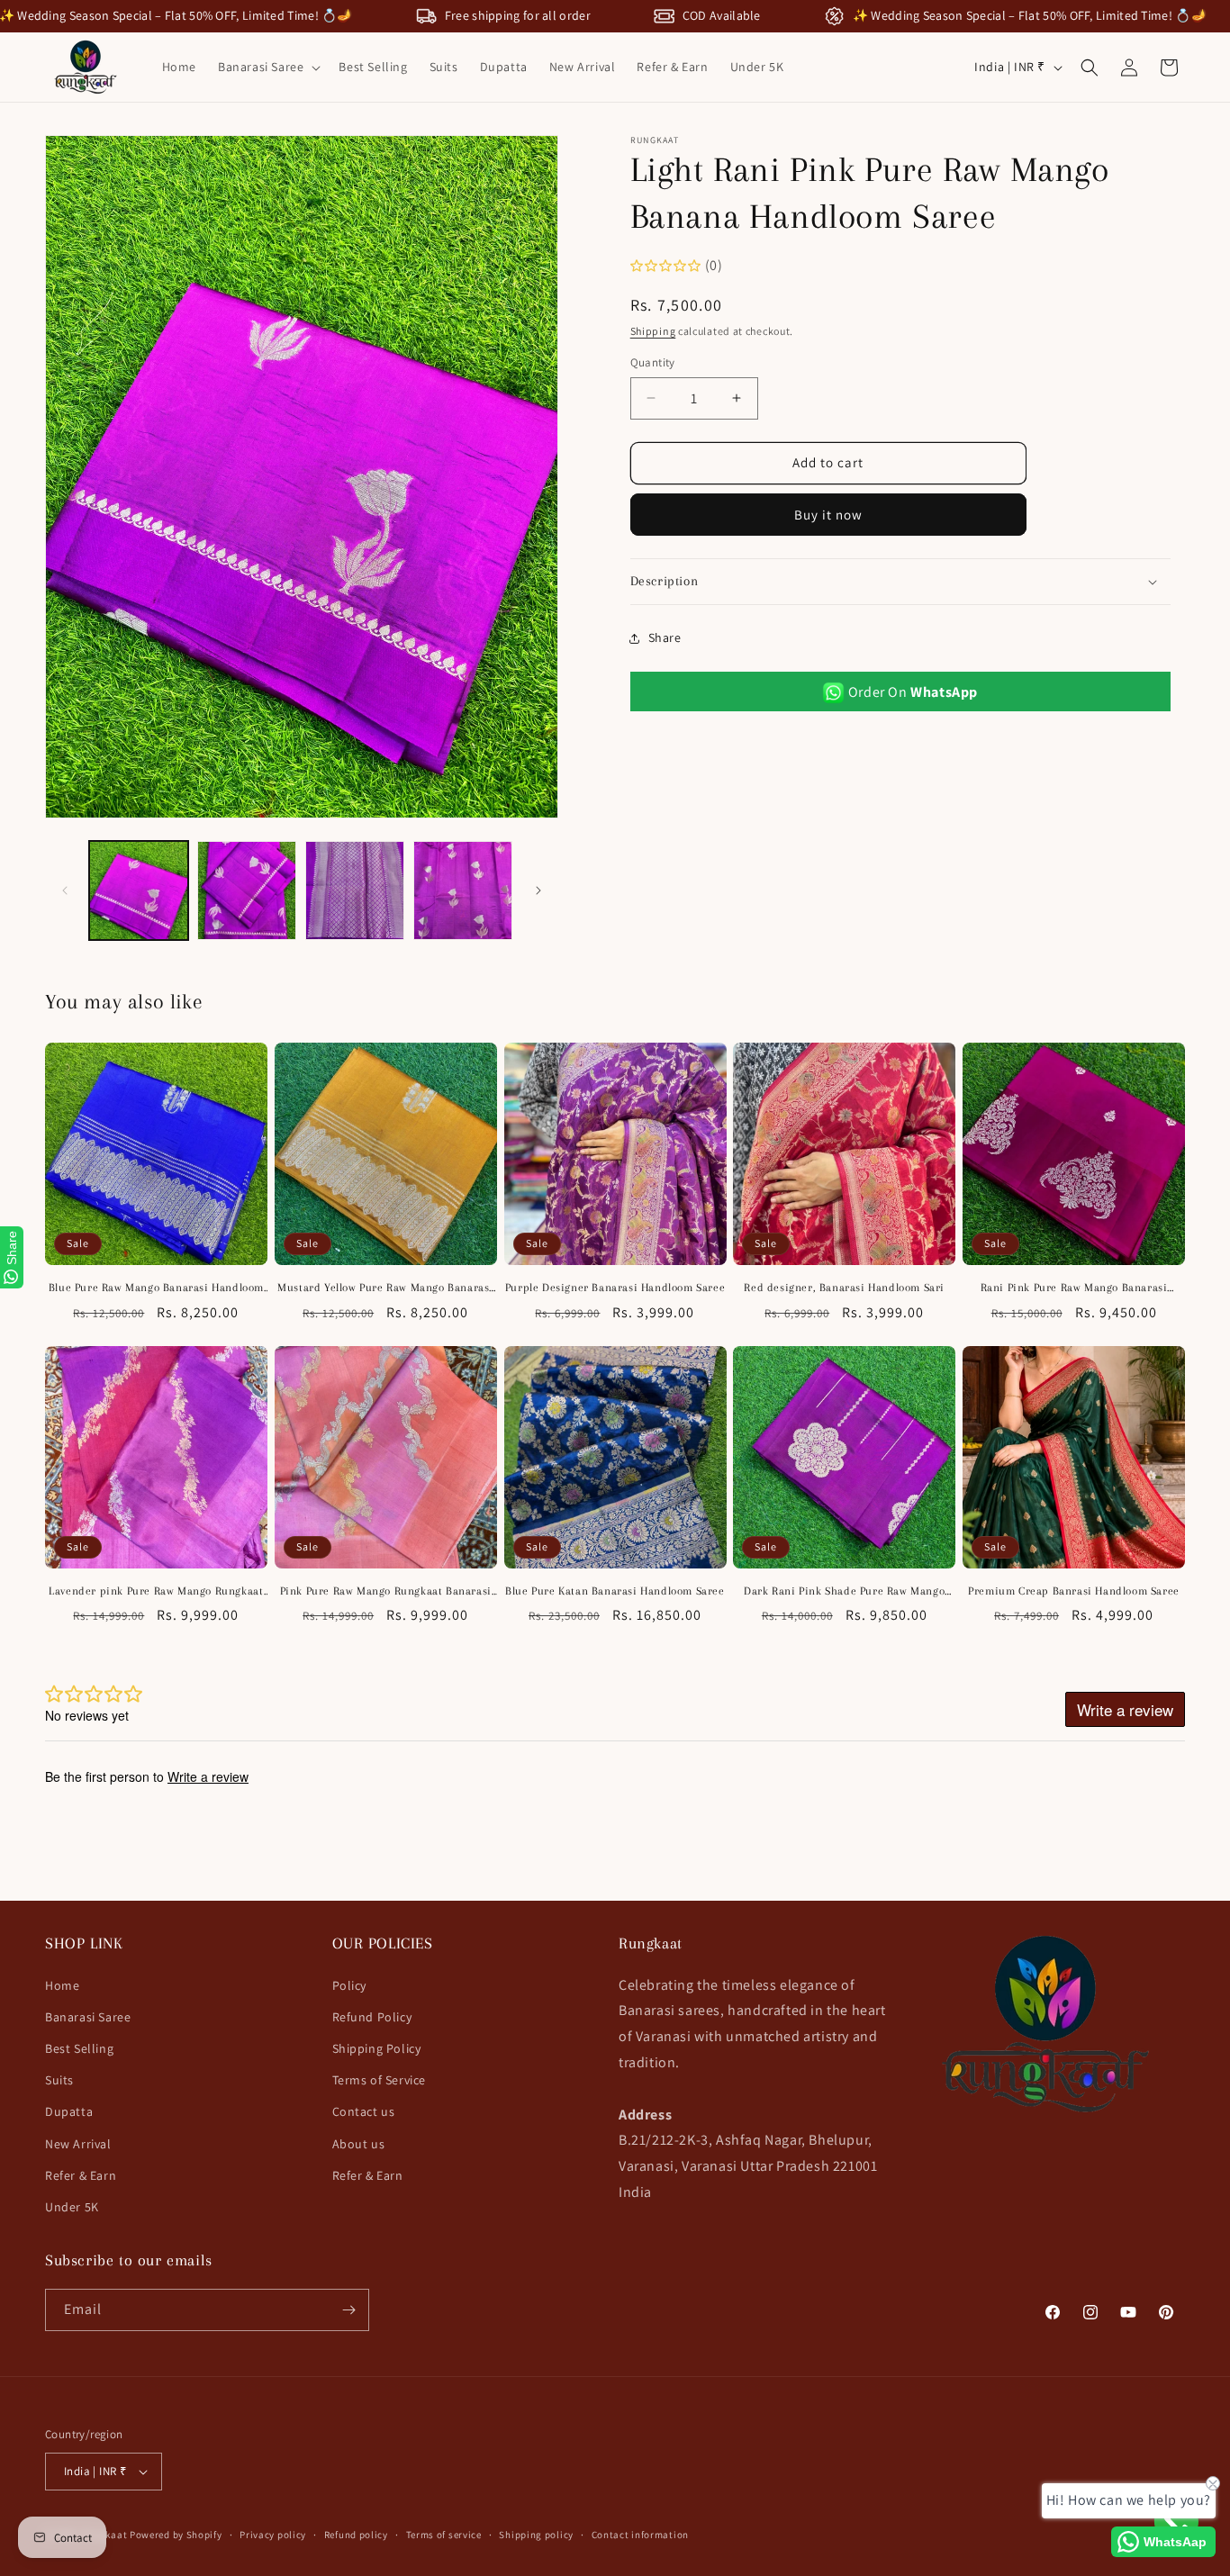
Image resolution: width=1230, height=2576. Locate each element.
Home (62, 1985)
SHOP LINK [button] (84, 1943)
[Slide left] (65, 890)
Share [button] (665, 637)
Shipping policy (536, 2535)
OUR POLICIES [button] (383, 1943)
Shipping (653, 331)
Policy (350, 1985)
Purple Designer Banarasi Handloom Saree (615, 1288)
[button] (267, 67)
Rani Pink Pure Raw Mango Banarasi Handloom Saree (1074, 1288)
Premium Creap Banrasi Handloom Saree (1074, 1591)
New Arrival (78, 2144)
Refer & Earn (81, 2175)
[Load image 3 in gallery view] (355, 890)
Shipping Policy (377, 2048)
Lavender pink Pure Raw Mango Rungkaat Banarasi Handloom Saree (156, 1592)
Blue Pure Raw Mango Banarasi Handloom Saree (156, 1288)
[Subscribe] (348, 2310)
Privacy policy (273, 2535)
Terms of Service (380, 2080)
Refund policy (356, 2535)
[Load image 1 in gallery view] (139, 890)
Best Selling (79, 2048)
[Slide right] (538, 890)
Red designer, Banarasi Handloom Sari (844, 1288)
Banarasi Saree (88, 2017)
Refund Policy (372, 2017)
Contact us (364, 2111)
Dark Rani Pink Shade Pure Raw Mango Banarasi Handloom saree (844, 1592)
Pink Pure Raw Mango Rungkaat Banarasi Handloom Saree (386, 1592)
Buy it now (828, 515)
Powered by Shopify (176, 2535)
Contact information (640, 2535)
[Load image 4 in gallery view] (463, 890)
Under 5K (72, 2207)
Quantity (653, 362)
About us (359, 2144)
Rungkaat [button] (651, 1943)
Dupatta (69, 2111)
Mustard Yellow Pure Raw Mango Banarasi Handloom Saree (385, 1288)
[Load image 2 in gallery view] (247, 890)
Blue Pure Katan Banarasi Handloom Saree (615, 1591)
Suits (59, 2080)
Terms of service (444, 2535)
